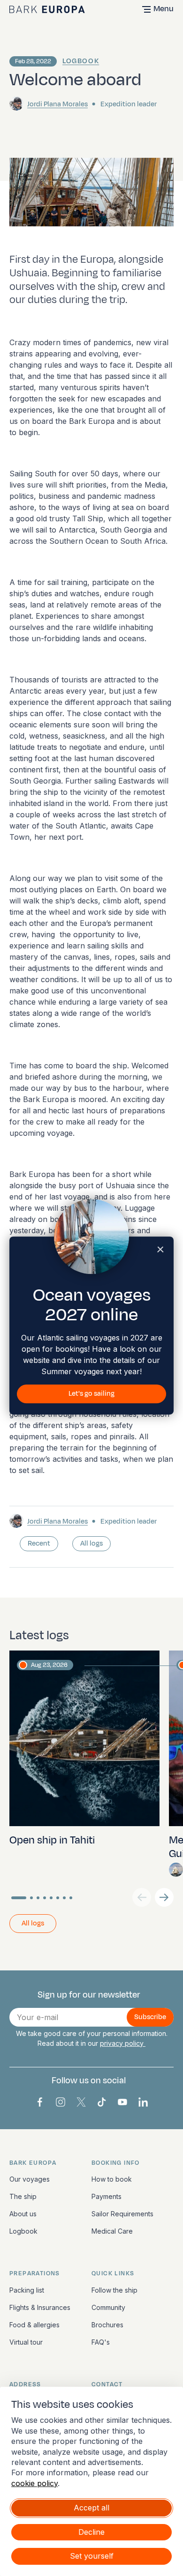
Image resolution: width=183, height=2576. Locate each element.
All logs (91, 1543)
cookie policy (34, 2483)
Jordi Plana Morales (57, 104)
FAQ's (101, 2342)
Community (108, 2307)
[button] (164, 1897)
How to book (112, 2179)
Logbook (81, 61)
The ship (23, 2196)
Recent (39, 1543)
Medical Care (112, 2231)
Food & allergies (34, 2325)
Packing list (27, 2290)
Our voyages (30, 2179)
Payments (107, 2196)
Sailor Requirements (122, 2214)
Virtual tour (26, 2342)
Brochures (107, 2325)
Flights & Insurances (40, 2307)
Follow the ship (114, 2290)
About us (23, 2214)
